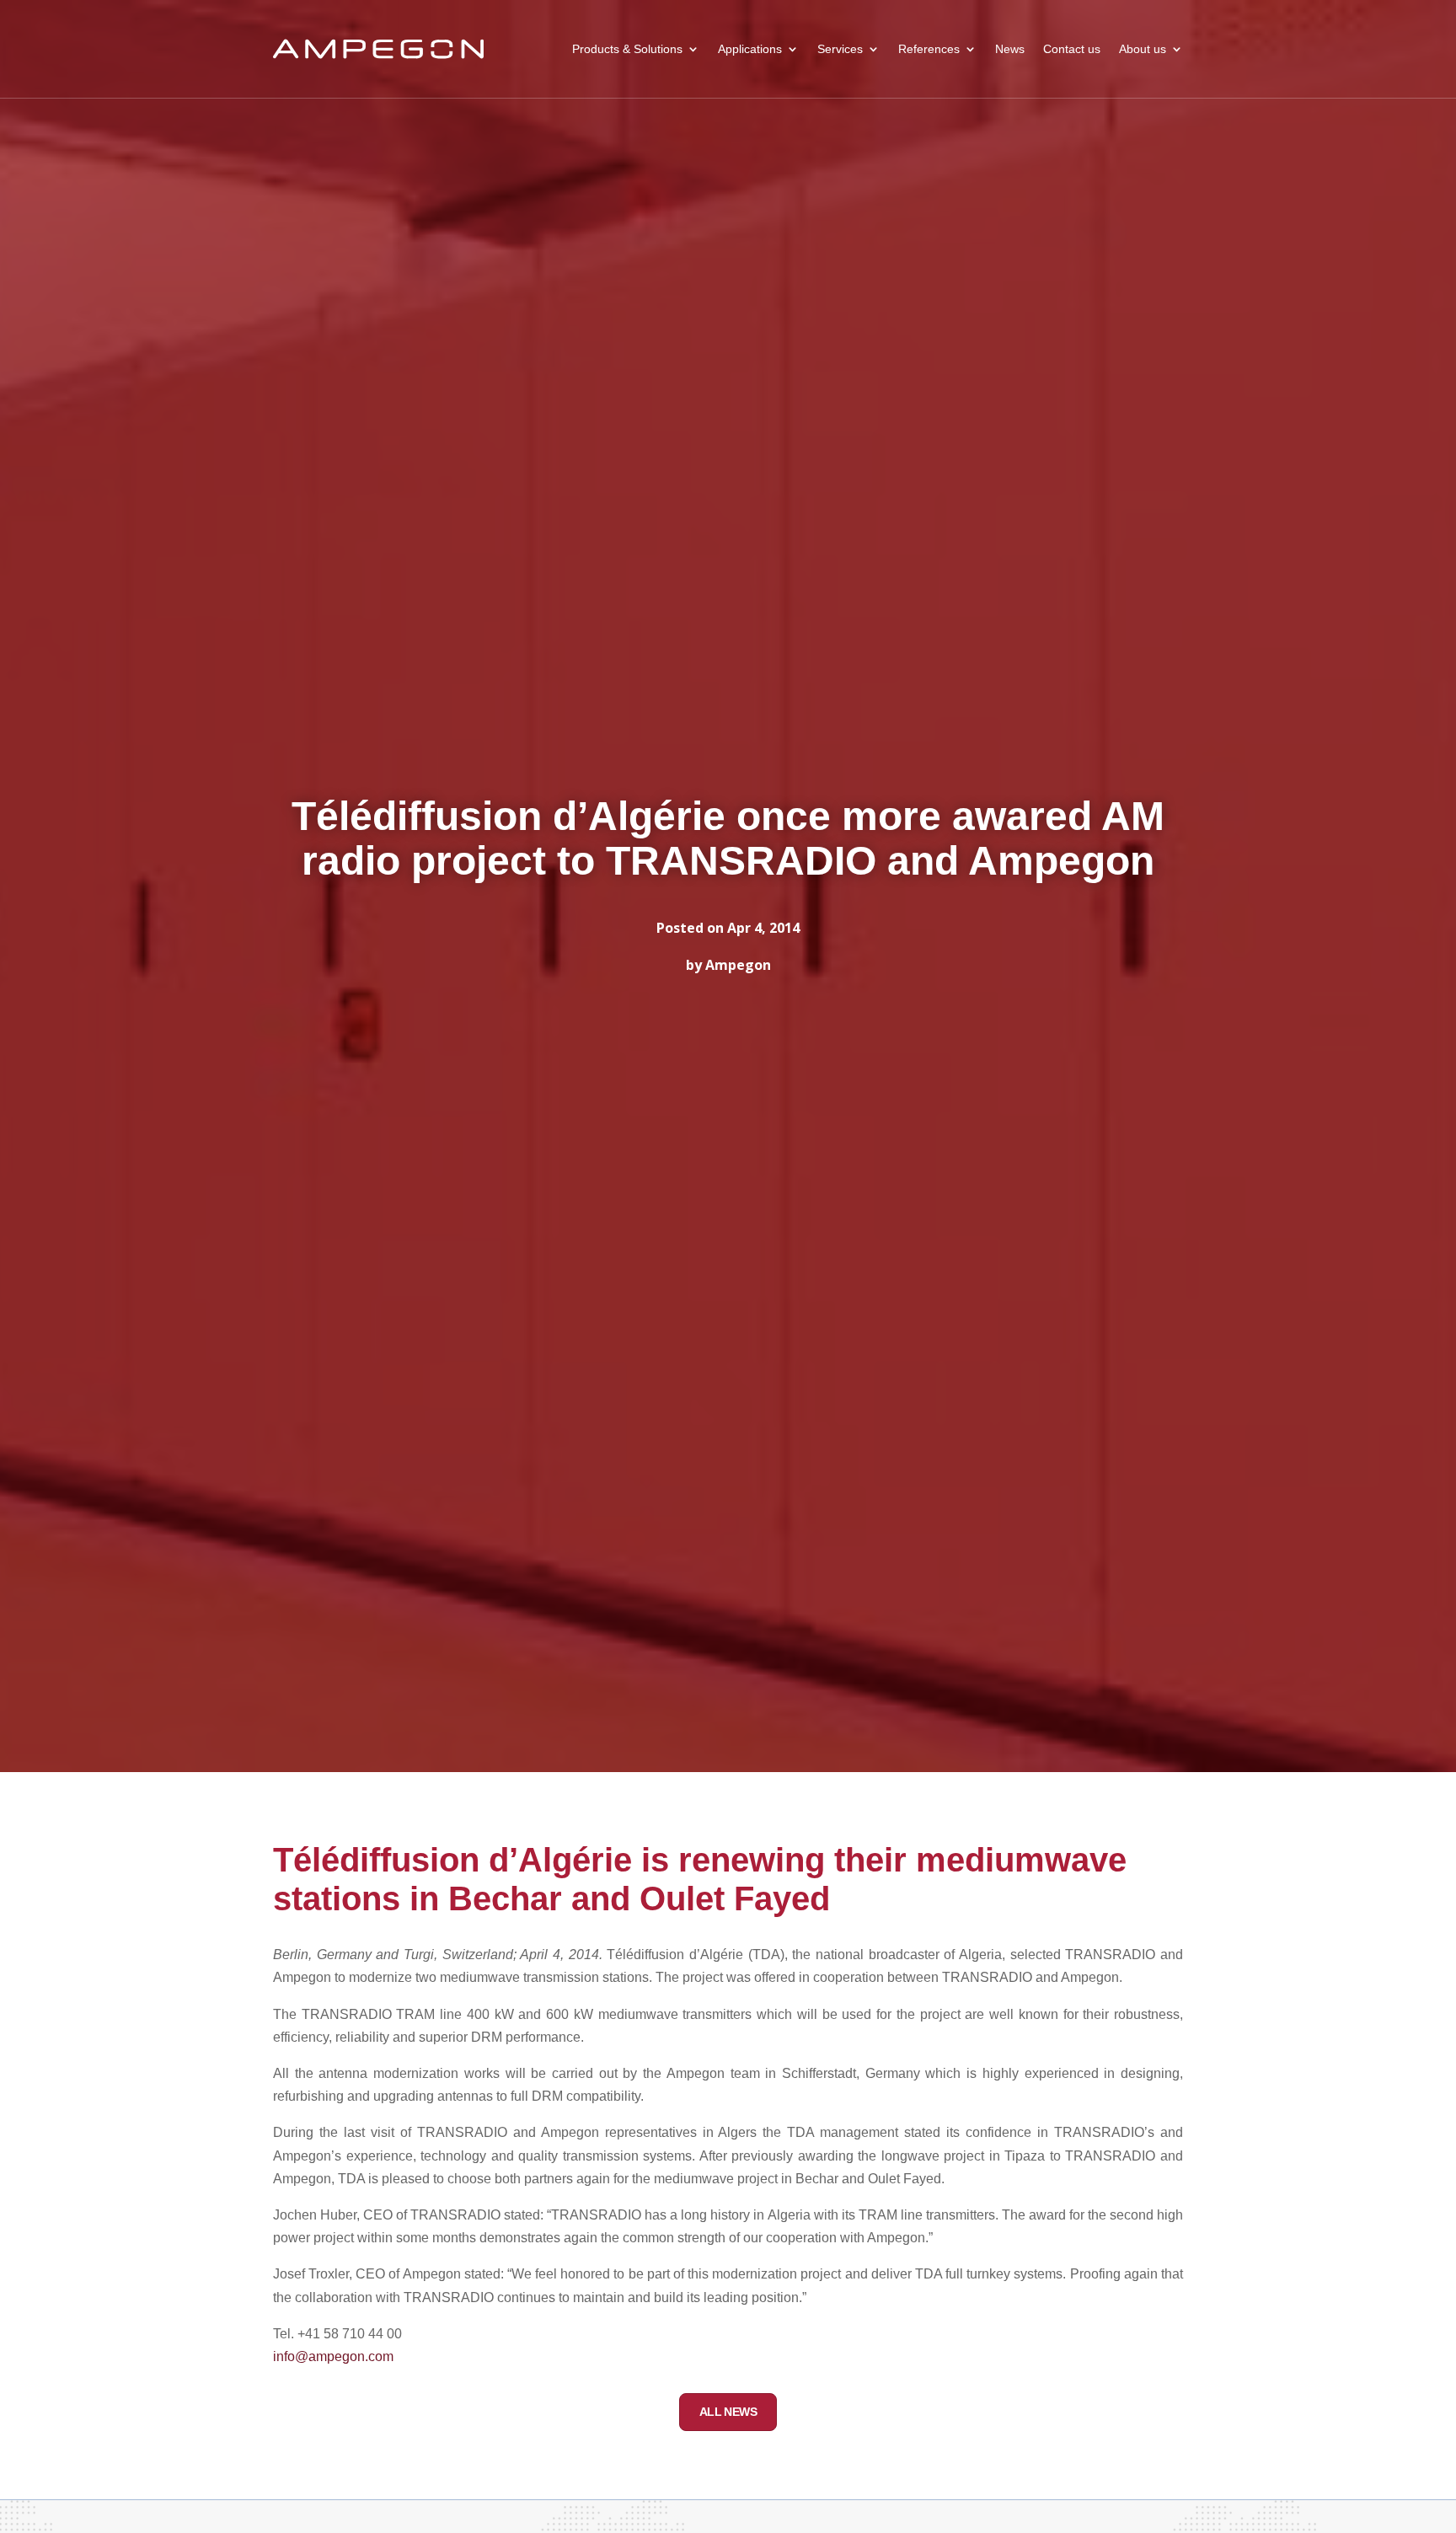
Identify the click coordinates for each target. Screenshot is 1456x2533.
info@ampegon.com (333, 2356)
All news (728, 2412)
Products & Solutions (627, 49)
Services (840, 49)
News (1010, 49)
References (929, 49)
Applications (750, 49)
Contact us (1072, 49)
